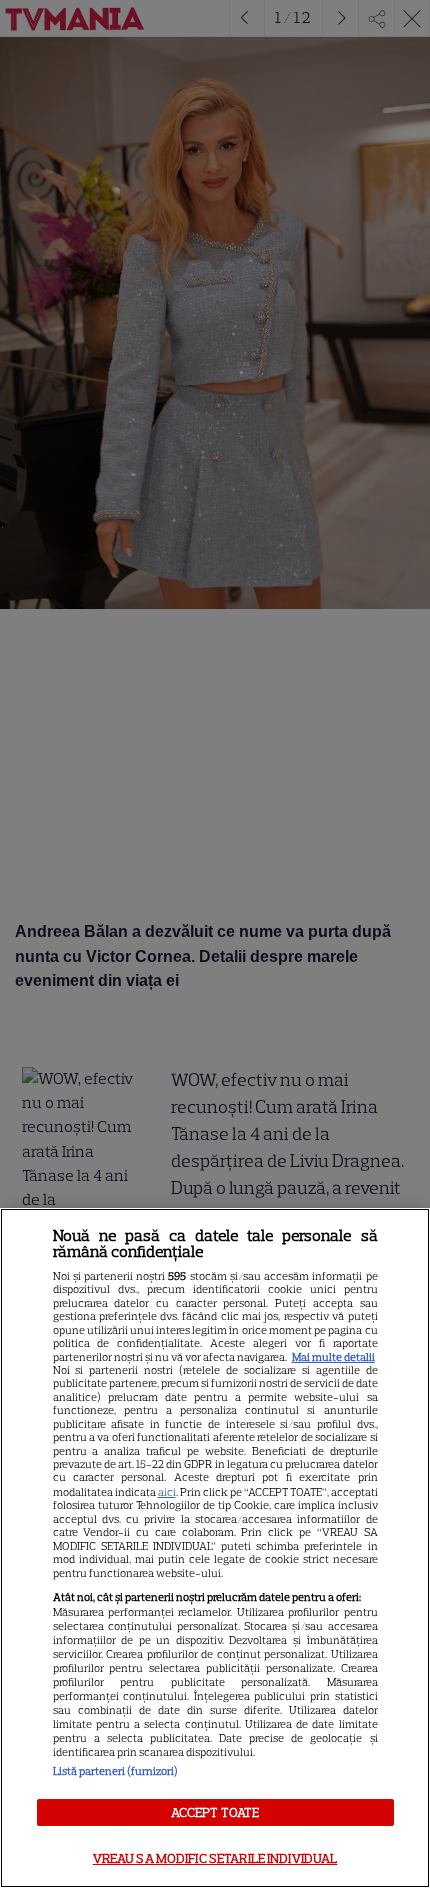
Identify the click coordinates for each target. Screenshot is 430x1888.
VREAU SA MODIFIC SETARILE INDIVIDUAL (215, 1858)
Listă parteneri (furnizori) (115, 1771)
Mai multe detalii (333, 1357)
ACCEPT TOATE (215, 1812)
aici (167, 1492)
